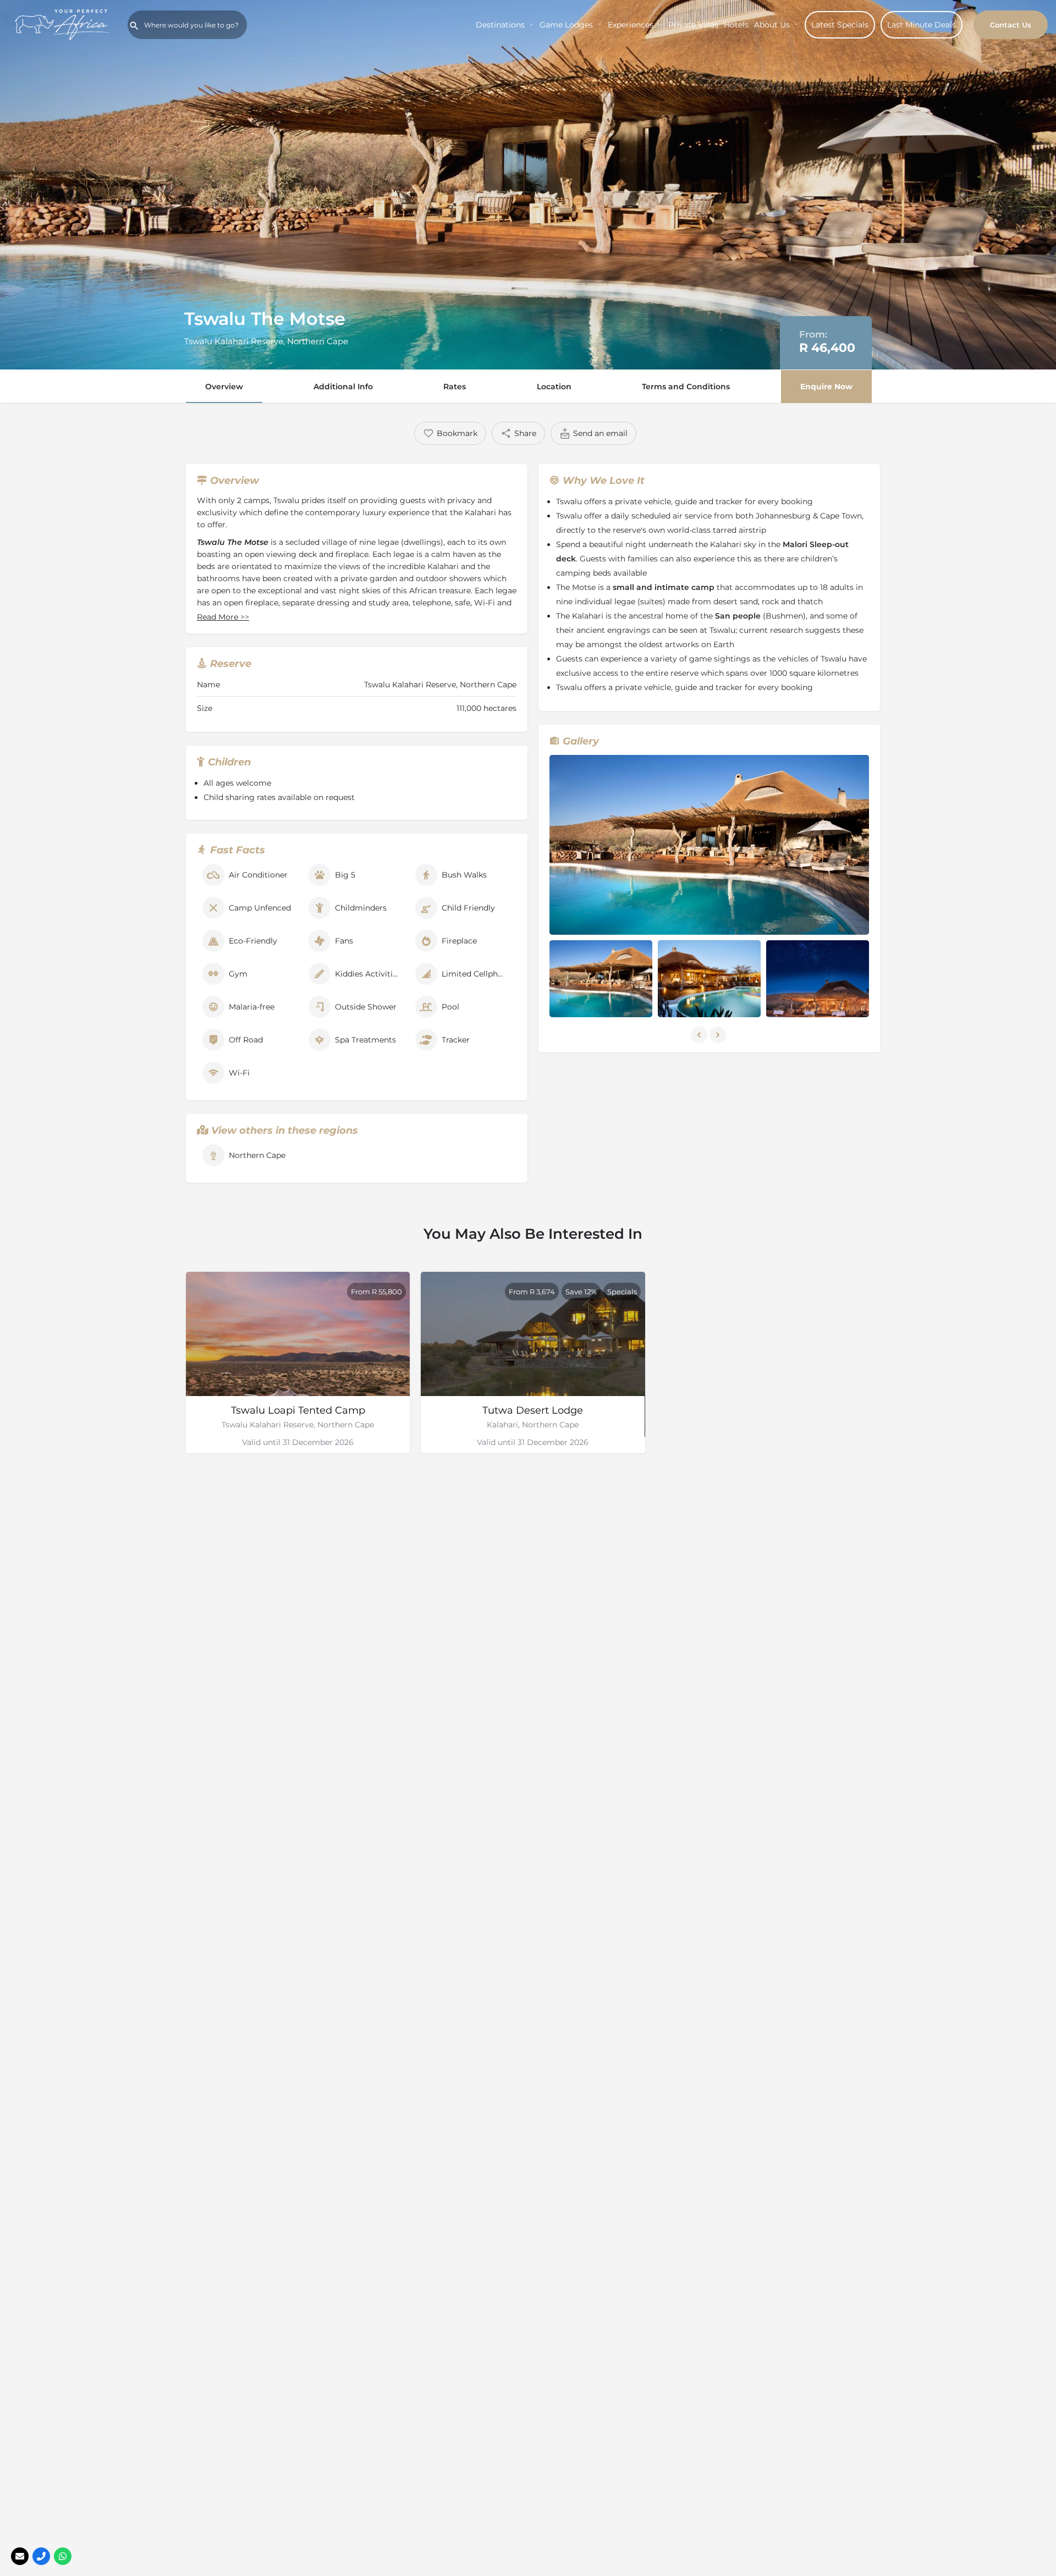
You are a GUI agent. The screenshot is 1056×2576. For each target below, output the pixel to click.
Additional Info (343, 387)
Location (554, 387)
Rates (455, 387)
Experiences (631, 25)
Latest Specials (840, 25)
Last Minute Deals (922, 25)
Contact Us (1011, 25)
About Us (772, 25)
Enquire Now (826, 387)
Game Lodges (566, 25)
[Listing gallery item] (601, 979)
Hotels (736, 25)
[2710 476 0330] (41, 2556)
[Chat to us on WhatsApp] (63, 2556)
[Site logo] (64, 24)
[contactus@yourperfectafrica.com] (20, 2556)
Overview (224, 387)
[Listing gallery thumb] (709, 845)
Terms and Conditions (686, 387)
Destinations (500, 25)
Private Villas (693, 25)
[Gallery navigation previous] (700, 1035)
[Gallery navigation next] (719, 1035)
